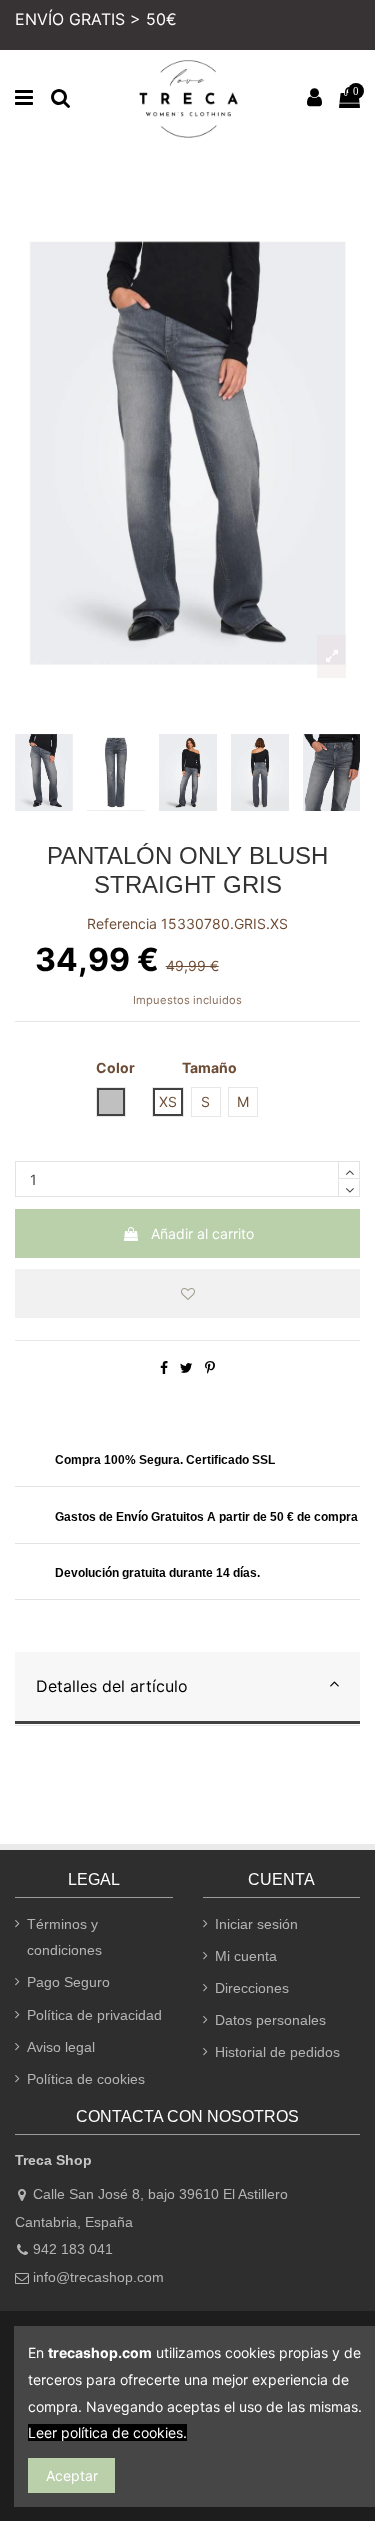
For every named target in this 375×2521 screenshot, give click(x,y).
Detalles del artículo (112, 1686)
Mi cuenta (246, 1956)
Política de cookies (86, 2079)
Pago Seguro (68, 1982)
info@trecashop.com (98, 2277)
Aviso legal (61, 2047)
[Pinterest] (210, 1367)
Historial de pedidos (277, 2052)
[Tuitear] (186, 1367)
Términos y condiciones (64, 1937)
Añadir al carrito (202, 1233)
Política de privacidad (94, 2015)
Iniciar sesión (256, 1924)
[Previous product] (345, 176)
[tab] (187, 1689)
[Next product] (356, 176)
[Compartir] (164, 1367)
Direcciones (252, 1988)
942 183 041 (73, 2249)
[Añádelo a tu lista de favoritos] (187, 1293)
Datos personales (270, 2020)
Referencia (122, 923)
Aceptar (72, 2475)
